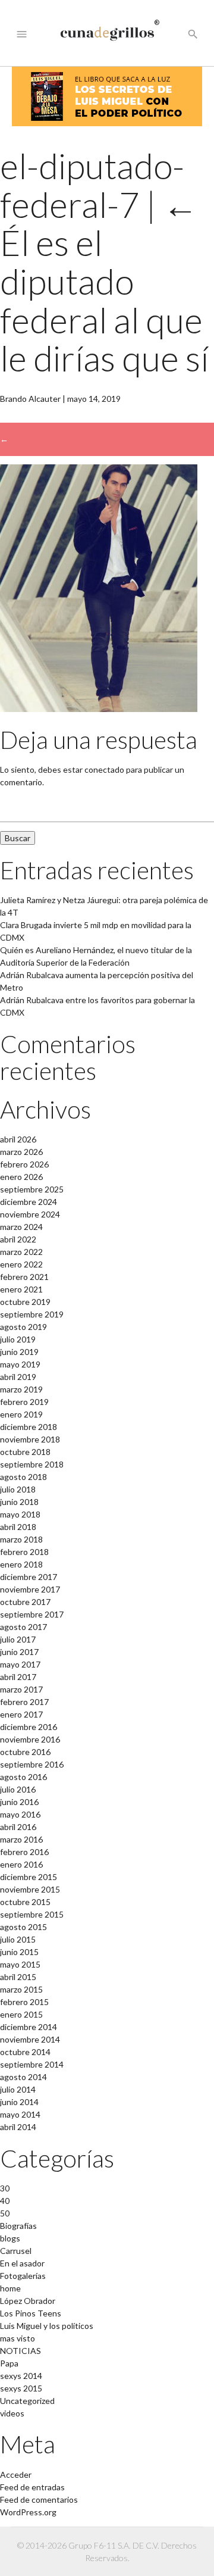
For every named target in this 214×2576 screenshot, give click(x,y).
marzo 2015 (21, 1989)
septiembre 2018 (32, 1464)
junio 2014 (19, 2102)
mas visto (18, 2338)
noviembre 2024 (30, 1214)
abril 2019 (18, 1377)
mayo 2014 (20, 2114)
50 (5, 2213)
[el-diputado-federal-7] (99, 709)
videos (12, 2413)
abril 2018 (18, 1527)
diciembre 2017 (29, 1577)
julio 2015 (18, 1939)
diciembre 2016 (29, 1727)
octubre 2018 (25, 1452)
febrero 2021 (24, 1277)
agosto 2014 (23, 2077)
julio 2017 (18, 1639)
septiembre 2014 (32, 2064)
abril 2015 (18, 1977)
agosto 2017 (23, 1627)
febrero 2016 (24, 1852)
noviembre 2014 (30, 2039)
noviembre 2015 (30, 1889)
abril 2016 (18, 1827)
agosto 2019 (23, 1327)
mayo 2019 (20, 1364)
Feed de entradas (32, 2487)
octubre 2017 (25, 1602)
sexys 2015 (21, 2388)
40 (5, 2201)
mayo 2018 (20, 1514)
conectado (104, 769)
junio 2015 (19, 1952)
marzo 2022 (21, 1252)
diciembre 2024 (29, 1202)
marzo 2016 (21, 1839)
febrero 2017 (24, 1702)
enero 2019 (21, 1414)
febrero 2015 (24, 2002)
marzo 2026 (21, 1152)
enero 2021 (21, 1289)
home (10, 2288)
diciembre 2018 (29, 1427)
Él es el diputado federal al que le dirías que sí (104, 282)
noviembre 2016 (30, 1739)
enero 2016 (21, 1864)
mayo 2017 (20, 1664)
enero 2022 (21, 1264)
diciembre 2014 (29, 2027)
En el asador (22, 2263)
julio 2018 (18, 1489)
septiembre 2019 (32, 1314)
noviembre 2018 (30, 1439)
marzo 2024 (21, 1227)
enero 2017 (21, 1714)
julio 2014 (18, 2089)
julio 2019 (18, 1339)
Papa (9, 2363)
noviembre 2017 (30, 1589)
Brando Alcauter (30, 399)
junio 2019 (19, 1352)
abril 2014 (18, 2127)
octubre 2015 (25, 1902)
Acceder (16, 2474)
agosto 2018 (23, 1477)
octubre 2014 (25, 2052)
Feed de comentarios (39, 2499)
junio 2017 (19, 1652)
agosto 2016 (23, 1777)
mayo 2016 (20, 1814)
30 (5, 2188)
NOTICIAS (21, 2351)
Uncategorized (27, 2401)
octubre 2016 (25, 1752)
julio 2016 (18, 1789)
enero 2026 (21, 1177)
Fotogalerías (23, 2276)
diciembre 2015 (29, 1877)
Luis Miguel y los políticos (47, 2326)
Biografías (18, 2226)
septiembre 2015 (32, 1914)
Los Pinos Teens (31, 2313)
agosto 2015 (23, 1927)
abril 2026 (18, 1139)
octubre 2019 (25, 1302)
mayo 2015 (20, 1964)
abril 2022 (18, 1239)
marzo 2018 (21, 1539)
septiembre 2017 (32, 1614)
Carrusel (16, 2251)
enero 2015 (21, 2014)
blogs (10, 2238)
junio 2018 (19, 1502)
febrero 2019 (24, 1402)
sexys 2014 (21, 2376)
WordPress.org (28, 2512)
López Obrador (28, 2301)
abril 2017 (18, 1677)
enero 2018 (21, 1564)
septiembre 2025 (32, 1189)
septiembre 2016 (32, 1764)
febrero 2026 (24, 1164)
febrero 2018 (24, 1552)
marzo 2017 (21, 1689)
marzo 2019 (21, 1389)
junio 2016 (19, 1802)
